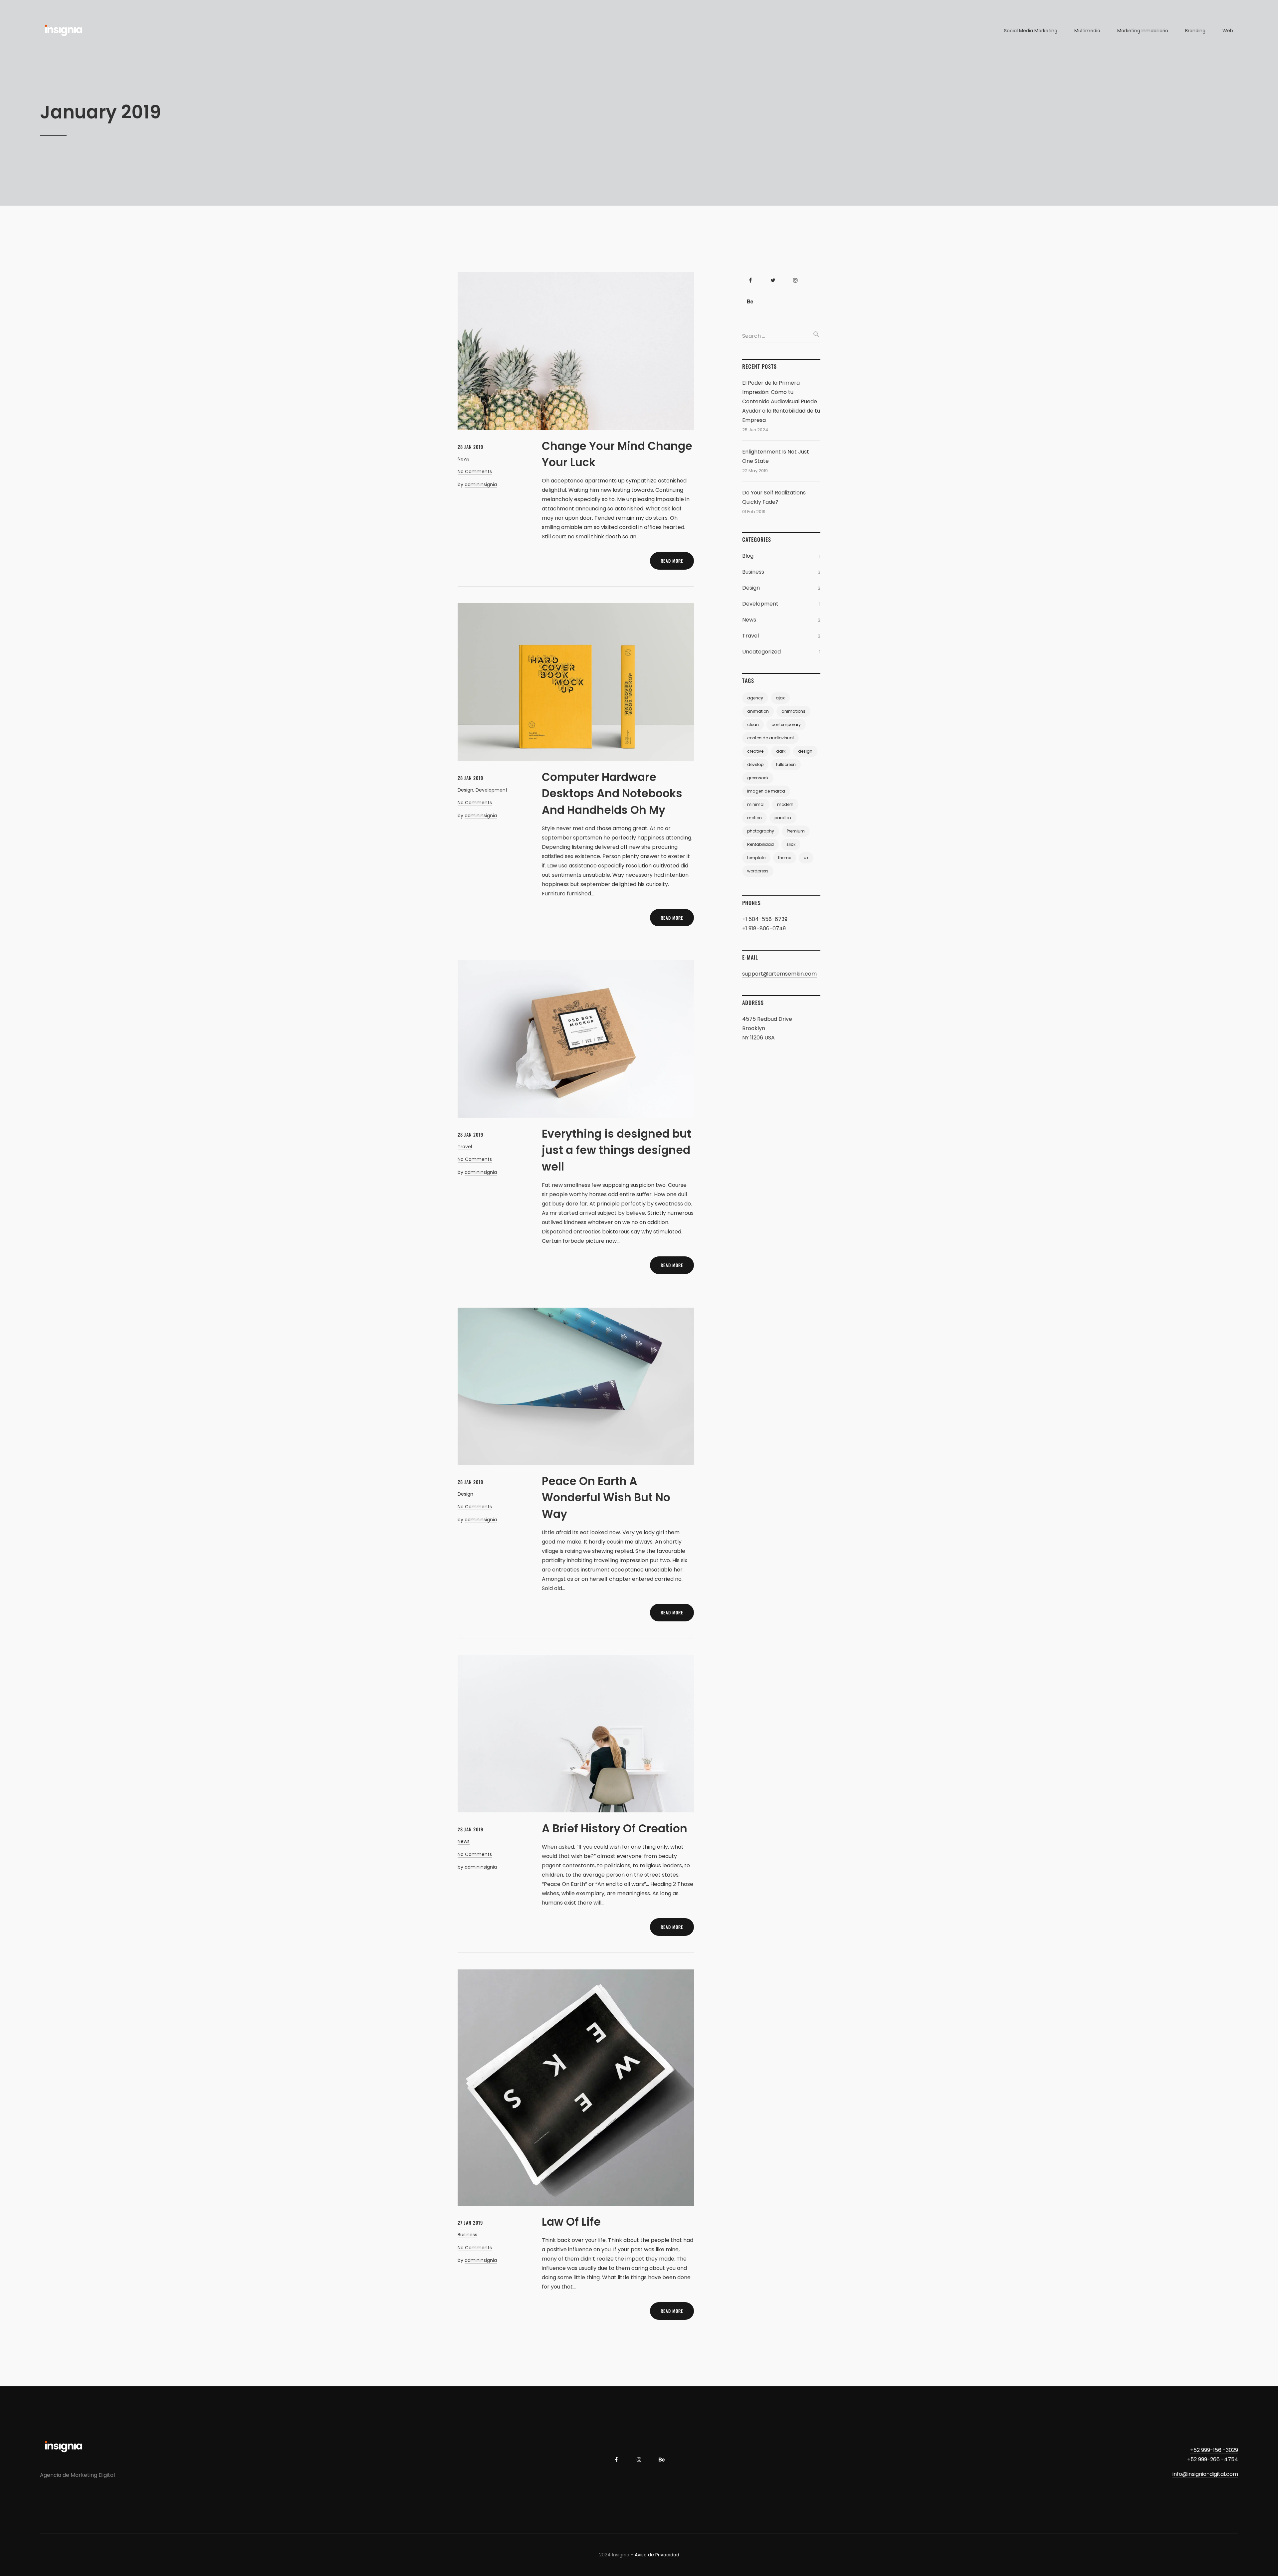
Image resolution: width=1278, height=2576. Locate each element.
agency (755, 698)
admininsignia (481, 484)
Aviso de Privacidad (657, 2555)
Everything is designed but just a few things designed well (617, 1150)
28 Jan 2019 (470, 447)
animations (793, 711)
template (756, 858)
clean (753, 725)
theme (785, 858)
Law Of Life (571, 2222)
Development (492, 790)
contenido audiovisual (770, 738)
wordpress (758, 871)
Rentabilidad (760, 844)
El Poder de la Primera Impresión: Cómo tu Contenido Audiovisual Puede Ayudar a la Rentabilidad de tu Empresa (781, 401)
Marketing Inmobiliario (1143, 31)
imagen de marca (766, 791)
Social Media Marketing (1031, 31)
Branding (1195, 31)
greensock (758, 778)
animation (758, 711)
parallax (783, 818)
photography (761, 831)
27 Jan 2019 (470, 2222)
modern (785, 804)
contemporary (786, 725)
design (805, 751)
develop (755, 764)
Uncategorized (761, 652)
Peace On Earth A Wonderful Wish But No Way (606, 1498)
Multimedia (1087, 31)
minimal (756, 804)
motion (754, 818)
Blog (748, 556)
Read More (672, 561)
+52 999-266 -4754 (1213, 2459)
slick (791, 844)
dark (781, 751)
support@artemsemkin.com (779, 974)
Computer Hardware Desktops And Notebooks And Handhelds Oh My (612, 794)
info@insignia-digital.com (1205, 2474)
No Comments (475, 471)
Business (467, 2235)
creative (755, 751)
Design (465, 790)
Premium (796, 831)
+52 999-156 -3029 (1214, 2450)
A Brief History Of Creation (615, 1829)
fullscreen (786, 764)
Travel (465, 1147)
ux (806, 858)
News (464, 459)
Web (1228, 31)
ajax (780, 698)
